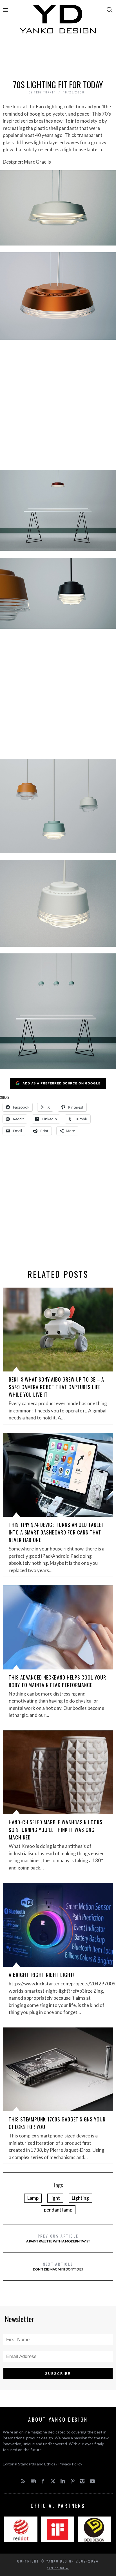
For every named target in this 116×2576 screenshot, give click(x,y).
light (55, 2198)
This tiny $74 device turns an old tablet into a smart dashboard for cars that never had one (56, 1532)
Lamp (33, 2198)
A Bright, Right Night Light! (42, 1975)
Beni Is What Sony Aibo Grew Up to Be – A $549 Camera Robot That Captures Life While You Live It (56, 1387)
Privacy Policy (70, 2464)
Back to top (57, 2568)
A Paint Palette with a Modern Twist (58, 2238)
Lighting (80, 2198)
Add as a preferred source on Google (62, 1083)
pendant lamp (58, 2210)
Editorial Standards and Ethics (29, 2464)
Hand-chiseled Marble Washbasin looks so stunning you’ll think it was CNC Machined (55, 1830)
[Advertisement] (58, 58)
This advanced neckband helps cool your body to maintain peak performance (57, 1681)
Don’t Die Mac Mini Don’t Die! (58, 2266)
